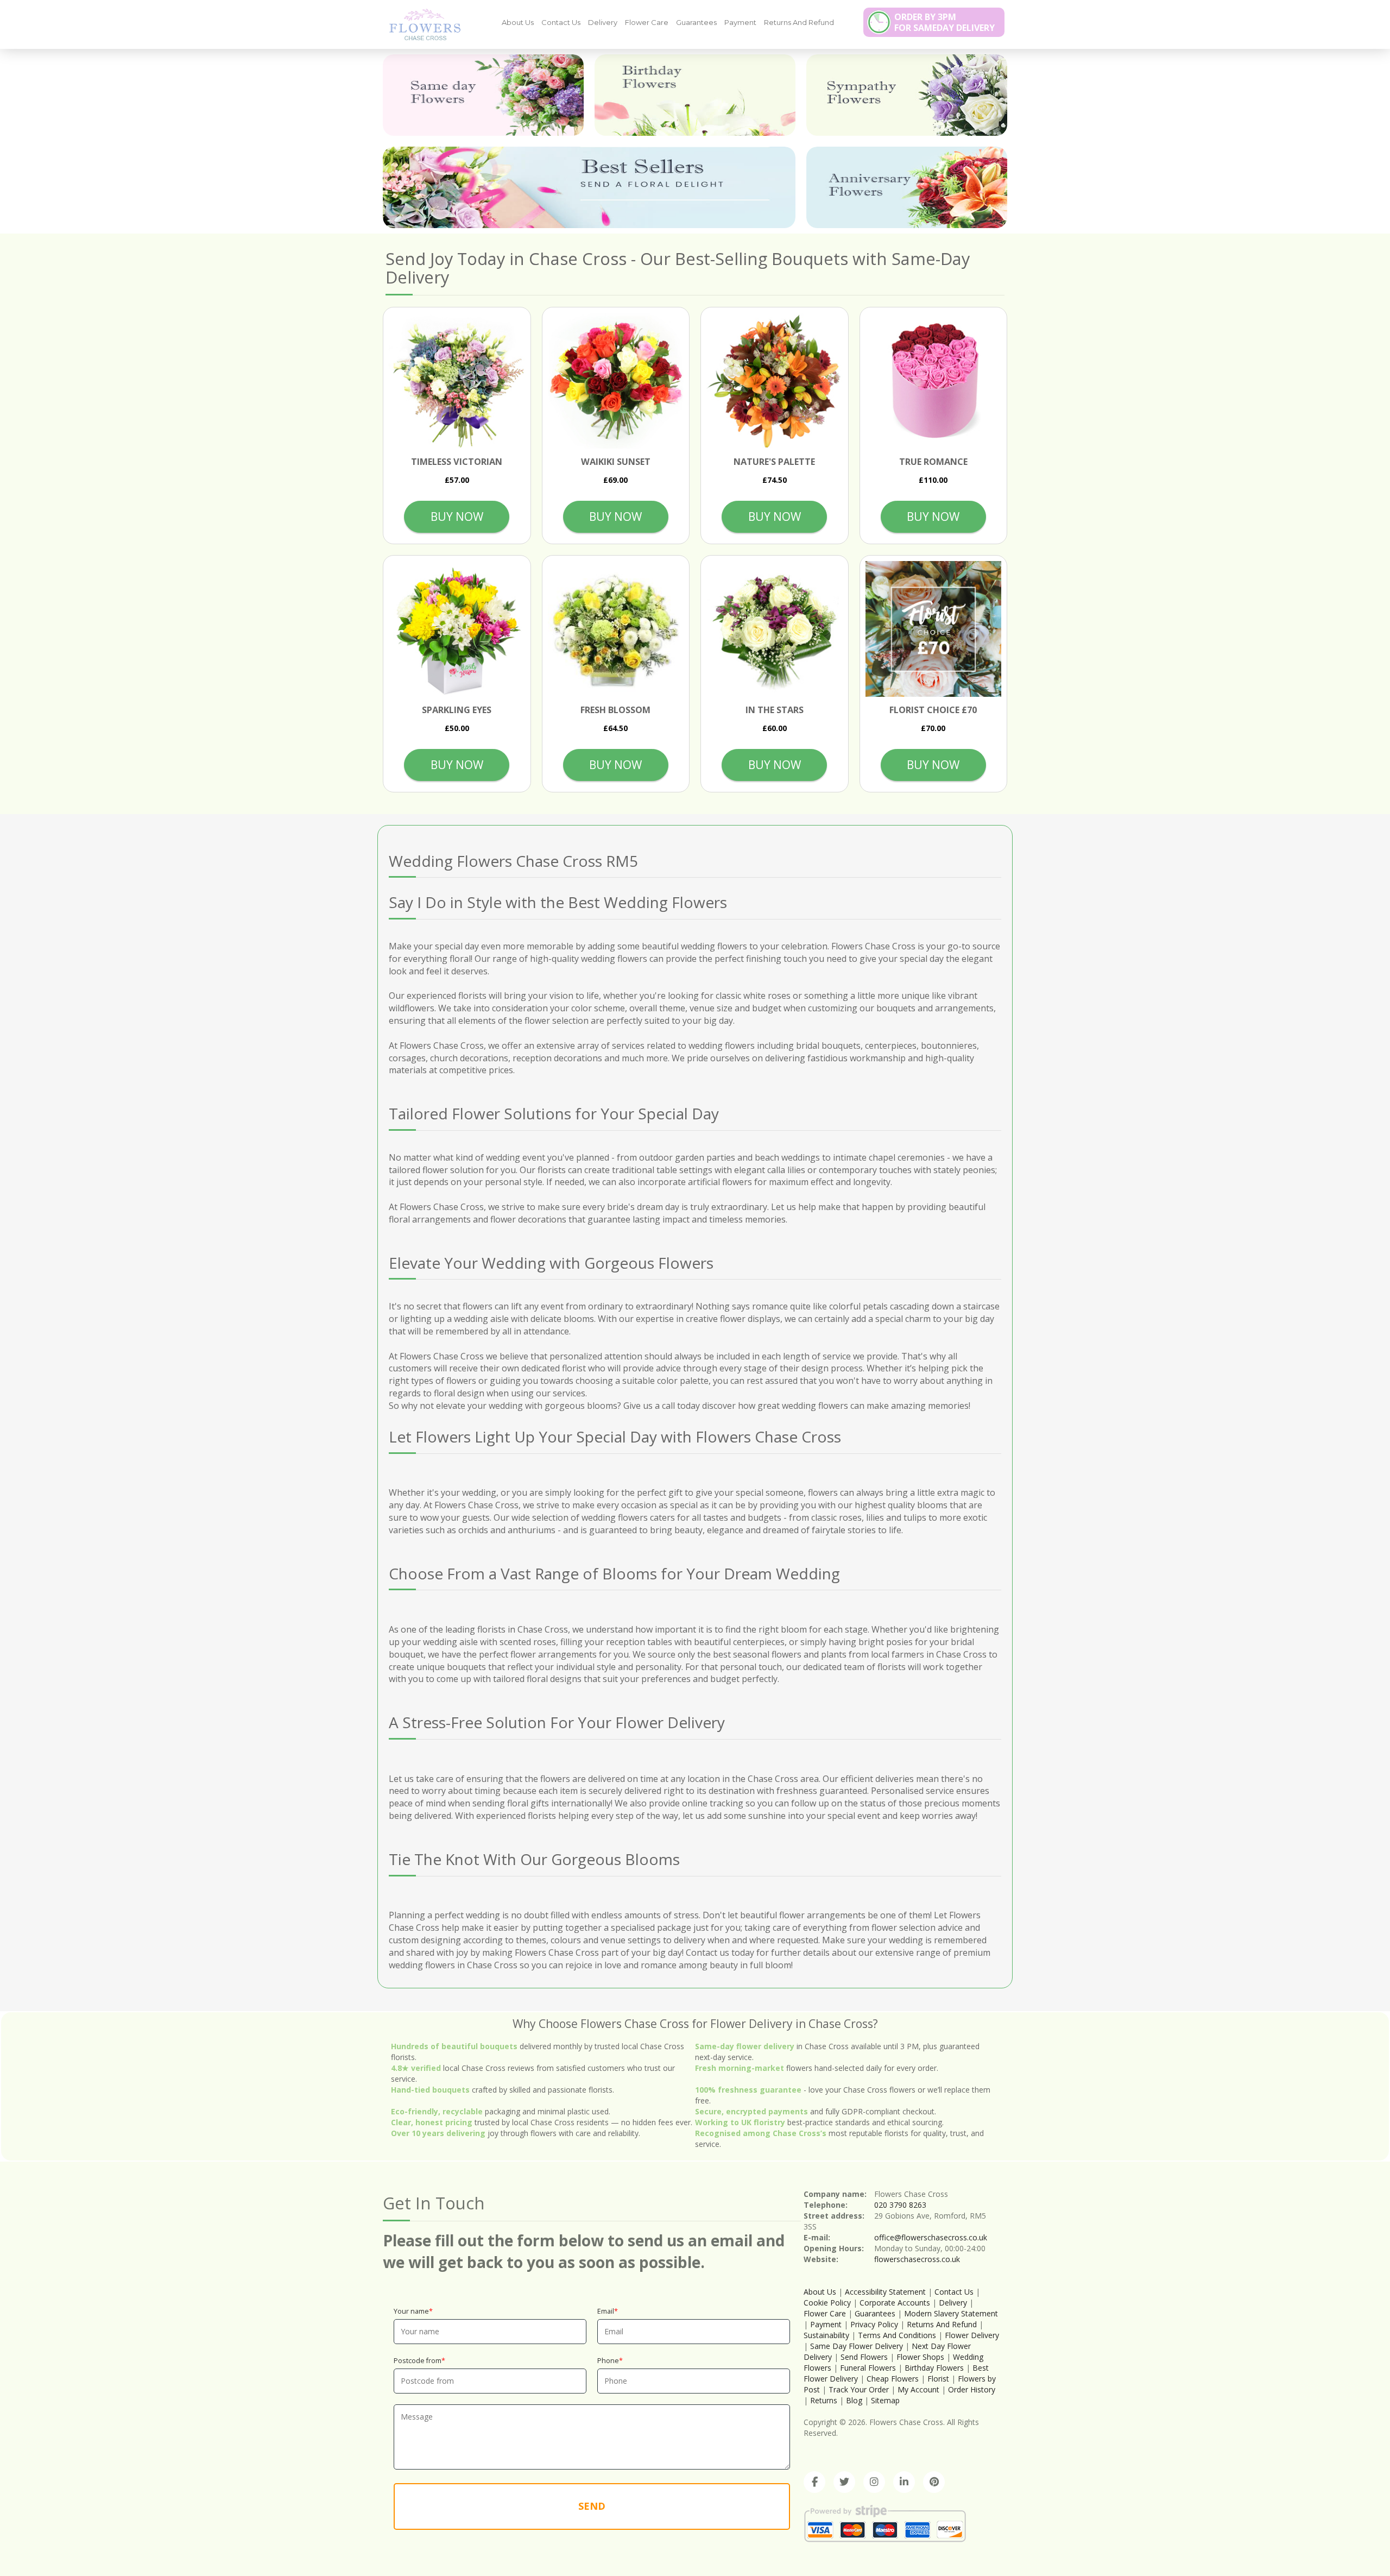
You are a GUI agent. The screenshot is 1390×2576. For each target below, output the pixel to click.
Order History (972, 2389)
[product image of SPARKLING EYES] (457, 629)
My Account (918, 2389)
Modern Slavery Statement (951, 2313)
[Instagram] (874, 2482)
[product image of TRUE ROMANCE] (934, 381)
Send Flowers (864, 2357)
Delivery (603, 22)
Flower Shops (920, 2357)
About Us (518, 22)
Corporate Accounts (895, 2303)
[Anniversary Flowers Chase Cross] (907, 187)
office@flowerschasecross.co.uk (931, 2237)
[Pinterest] (934, 2482)
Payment (740, 22)
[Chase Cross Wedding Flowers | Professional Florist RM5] (421, 24)
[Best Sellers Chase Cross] (589, 187)
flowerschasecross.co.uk (917, 2259)
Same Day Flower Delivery (857, 2346)
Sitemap (885, 2400)
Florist (938, 2379)
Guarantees (696, 22)
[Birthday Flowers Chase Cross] (695, 95)
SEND (592, 2506)
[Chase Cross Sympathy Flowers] (907, 95)
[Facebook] (814, 2482)
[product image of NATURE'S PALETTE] (775, 381)
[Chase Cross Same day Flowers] (483, 95)
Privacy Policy (874, 2324)
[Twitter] (844, 2482)
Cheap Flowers (893, 2379)
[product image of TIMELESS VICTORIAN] (457, 381)
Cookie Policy (827, 2303)
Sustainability (826, 2335)
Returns (824, 2400)
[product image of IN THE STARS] (775, 629)
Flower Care (647, 22)
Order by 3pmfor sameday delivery (944, 22)
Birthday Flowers (934, 2368)
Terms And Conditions (897, 2335)
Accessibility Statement (885, 2292)
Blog (854, 2400)
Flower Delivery (972, 2335)
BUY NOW (457, 517)
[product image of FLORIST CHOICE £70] (934, 629)
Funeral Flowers (869, 2368)
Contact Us (561, 22)
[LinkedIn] (904, 2482)
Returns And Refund (799, 22)
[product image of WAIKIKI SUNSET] (616, 381)
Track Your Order (859, 2389)
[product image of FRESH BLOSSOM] (616, 629)
